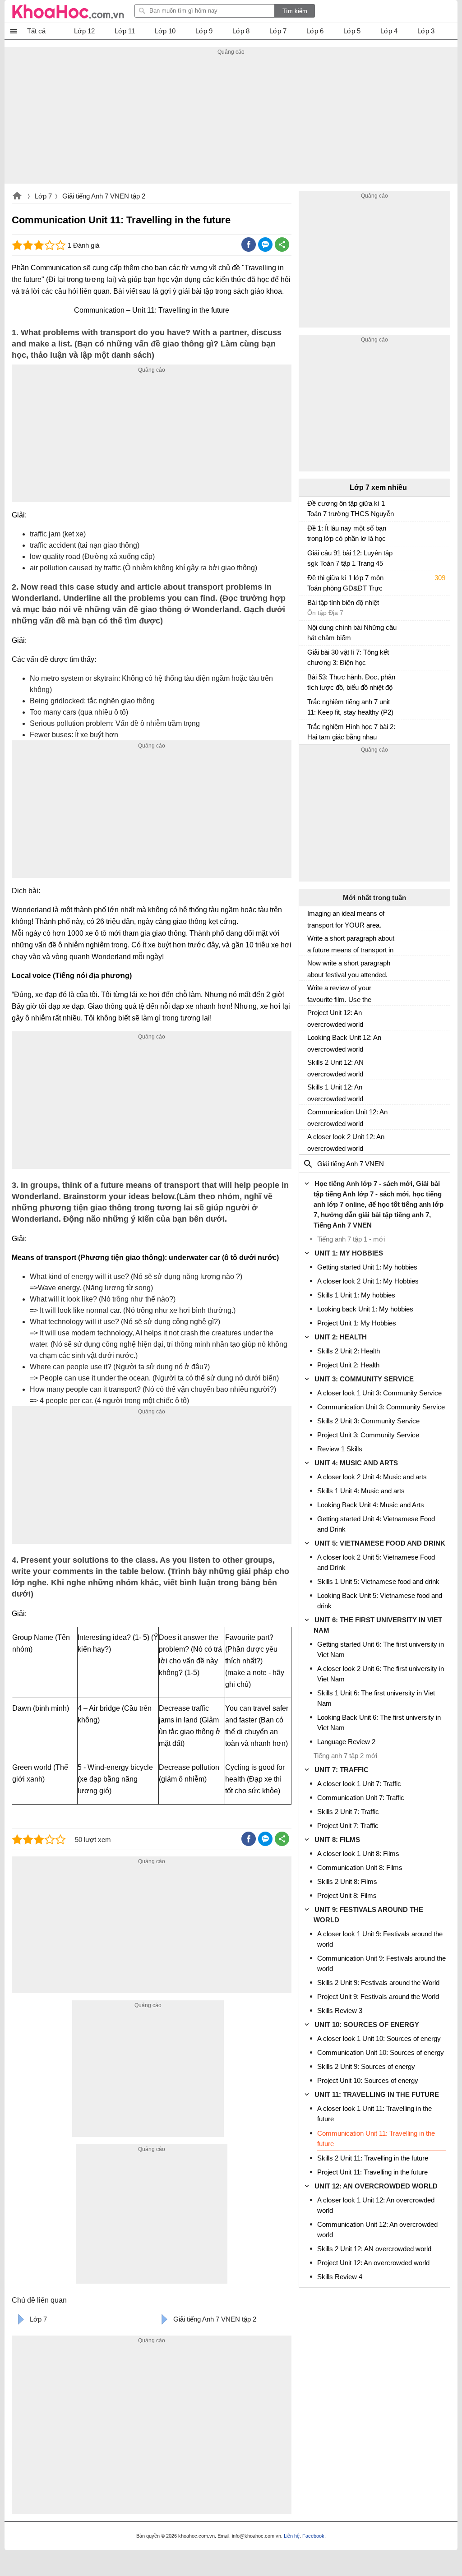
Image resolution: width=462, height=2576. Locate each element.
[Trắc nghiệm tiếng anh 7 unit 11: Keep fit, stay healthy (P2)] (311, 706)
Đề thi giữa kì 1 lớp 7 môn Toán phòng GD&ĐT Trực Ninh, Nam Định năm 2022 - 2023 (348, 584)
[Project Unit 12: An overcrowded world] (311, 1016)
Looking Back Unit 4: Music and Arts (371, 1505)
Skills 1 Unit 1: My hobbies (356, 1295)
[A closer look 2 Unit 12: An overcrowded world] (311, 1140)
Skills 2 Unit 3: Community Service (368, 1421)
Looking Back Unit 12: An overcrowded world (344, 1043)
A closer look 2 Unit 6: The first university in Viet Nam (381, 1674)
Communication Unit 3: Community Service (381, 1407)
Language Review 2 (346, 1742)
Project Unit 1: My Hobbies (357, 1323)
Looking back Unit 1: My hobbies (365, 1309)
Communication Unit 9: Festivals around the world (381, 1963)
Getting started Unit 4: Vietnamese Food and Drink (376, 1524)
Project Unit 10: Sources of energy (368, 2080)
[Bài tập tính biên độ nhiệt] (311, 607)
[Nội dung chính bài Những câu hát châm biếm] (311, 632)
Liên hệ (292, 2536)
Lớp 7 (43, 196)
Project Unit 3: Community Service (368, 1435)
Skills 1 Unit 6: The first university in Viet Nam (376, 1698)
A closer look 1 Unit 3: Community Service (379, 1393)
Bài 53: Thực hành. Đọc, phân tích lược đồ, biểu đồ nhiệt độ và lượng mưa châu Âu (351, 683)
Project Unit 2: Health (348, 1365)
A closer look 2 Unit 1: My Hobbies (368, 1281)
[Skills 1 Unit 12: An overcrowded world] (311, 1091)
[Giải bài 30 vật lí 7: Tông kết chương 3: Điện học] (311, 656)
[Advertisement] (231, 120)
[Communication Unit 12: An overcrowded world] (311, 1116)
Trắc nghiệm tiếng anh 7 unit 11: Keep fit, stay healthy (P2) (350, 707)
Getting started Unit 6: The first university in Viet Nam (381, 1649)
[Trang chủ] (68, 11)
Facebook (313, 2536)
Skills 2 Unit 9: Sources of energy (366, 2066)
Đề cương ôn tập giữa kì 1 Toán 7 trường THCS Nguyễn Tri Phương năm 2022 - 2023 (351, 510)
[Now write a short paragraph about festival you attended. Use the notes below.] (311, 967)
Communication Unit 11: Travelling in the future (376, 2138)
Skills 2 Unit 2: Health (349, 1351)
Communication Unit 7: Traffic (361, 1798)
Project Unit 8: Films (347, 1895)
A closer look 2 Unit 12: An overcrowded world (346, 1143)
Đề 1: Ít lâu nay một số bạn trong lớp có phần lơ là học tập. (347, 534)
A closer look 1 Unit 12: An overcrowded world (376, 2205)
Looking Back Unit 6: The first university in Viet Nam (379, 1722)
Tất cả (36, 31)
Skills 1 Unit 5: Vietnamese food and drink (378, 1581)
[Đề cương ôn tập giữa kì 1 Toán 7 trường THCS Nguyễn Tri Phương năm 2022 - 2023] (311, 508)
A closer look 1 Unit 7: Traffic (359, 1784)
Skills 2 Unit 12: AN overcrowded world (335, 1068)
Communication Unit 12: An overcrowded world (347, 1118)
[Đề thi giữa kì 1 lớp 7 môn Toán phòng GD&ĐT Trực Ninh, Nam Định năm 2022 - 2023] (311, 582)
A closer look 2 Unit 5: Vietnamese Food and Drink (376, 1562)
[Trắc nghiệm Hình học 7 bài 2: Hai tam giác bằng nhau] (311, 731)
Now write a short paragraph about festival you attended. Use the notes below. (349, 969)
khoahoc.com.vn (17, 197)
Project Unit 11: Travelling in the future (372, 2172)
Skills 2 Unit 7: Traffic (348, 1812)
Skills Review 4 (340, 2277)
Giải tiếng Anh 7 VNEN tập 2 (104, 196)
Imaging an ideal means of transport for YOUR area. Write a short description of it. (350, 919)
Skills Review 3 (340, 2010)
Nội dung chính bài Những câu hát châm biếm (352, 632)
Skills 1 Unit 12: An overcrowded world (335, 1093)
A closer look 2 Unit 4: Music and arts (372, 1477)
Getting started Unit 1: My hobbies (367, 1267)
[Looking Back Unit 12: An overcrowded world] (311, 1041)
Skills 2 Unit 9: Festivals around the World (378, 1983)
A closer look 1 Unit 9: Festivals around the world (380, 1939)
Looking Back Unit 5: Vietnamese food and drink (380, 1601)
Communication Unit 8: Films (360, 1867)
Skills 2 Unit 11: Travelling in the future (373, 2158)
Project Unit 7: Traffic (348, 1826)
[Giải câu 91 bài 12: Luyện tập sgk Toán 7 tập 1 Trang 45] (311, 557)
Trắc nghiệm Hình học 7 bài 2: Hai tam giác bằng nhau (351, 732)
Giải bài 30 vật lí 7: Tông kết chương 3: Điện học (348, 657)
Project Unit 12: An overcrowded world (335, 1018)
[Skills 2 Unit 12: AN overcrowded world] (311, 1066)
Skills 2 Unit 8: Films (347, 1881)
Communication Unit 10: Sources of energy (381, 2052)
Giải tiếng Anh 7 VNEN (351, 1164)
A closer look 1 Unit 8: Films (358, 1854)
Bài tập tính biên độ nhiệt (343, 602)
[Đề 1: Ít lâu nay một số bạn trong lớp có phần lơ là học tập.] (311, 532)
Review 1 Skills (340, 1449)
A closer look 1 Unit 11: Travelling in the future (374, 2114)
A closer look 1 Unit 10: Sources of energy (379, 2038)
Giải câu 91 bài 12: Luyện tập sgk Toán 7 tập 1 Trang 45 (350, 558)
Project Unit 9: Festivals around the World (378, 1997)
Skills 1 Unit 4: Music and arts (361, 1491)
